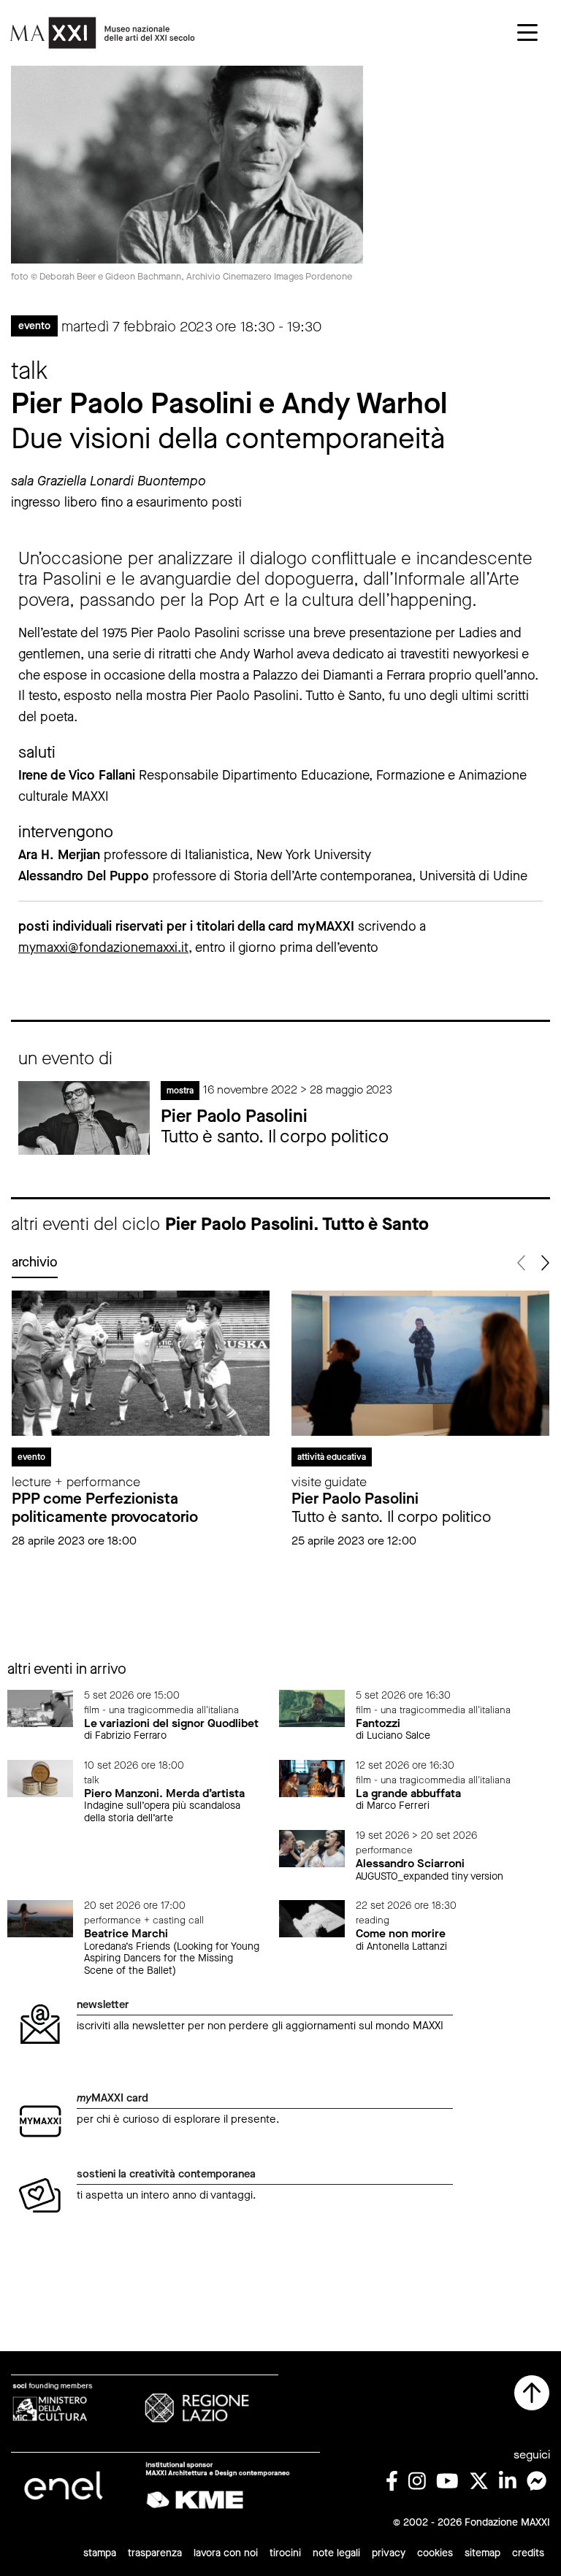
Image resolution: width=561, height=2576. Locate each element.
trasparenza (155, 2553)
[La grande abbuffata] (312, 1778)
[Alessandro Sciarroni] (312, 1848)
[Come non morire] (312, 1918)
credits (528, 2553)
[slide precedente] (522, 1263)
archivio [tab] (35, 1262)
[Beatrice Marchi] (40, 1918)
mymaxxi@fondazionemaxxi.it (103, 947)
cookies (435, 2553)
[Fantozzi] (312, 1708)
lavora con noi (226, 2553)
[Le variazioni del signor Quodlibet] (40, 1708)
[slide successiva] (544, 1263)
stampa (100, 2553)
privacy (389, 2553)
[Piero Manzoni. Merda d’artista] (40, 1778)
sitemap (482, 2553)
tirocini (285, 2553)
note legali (336, 2553)
